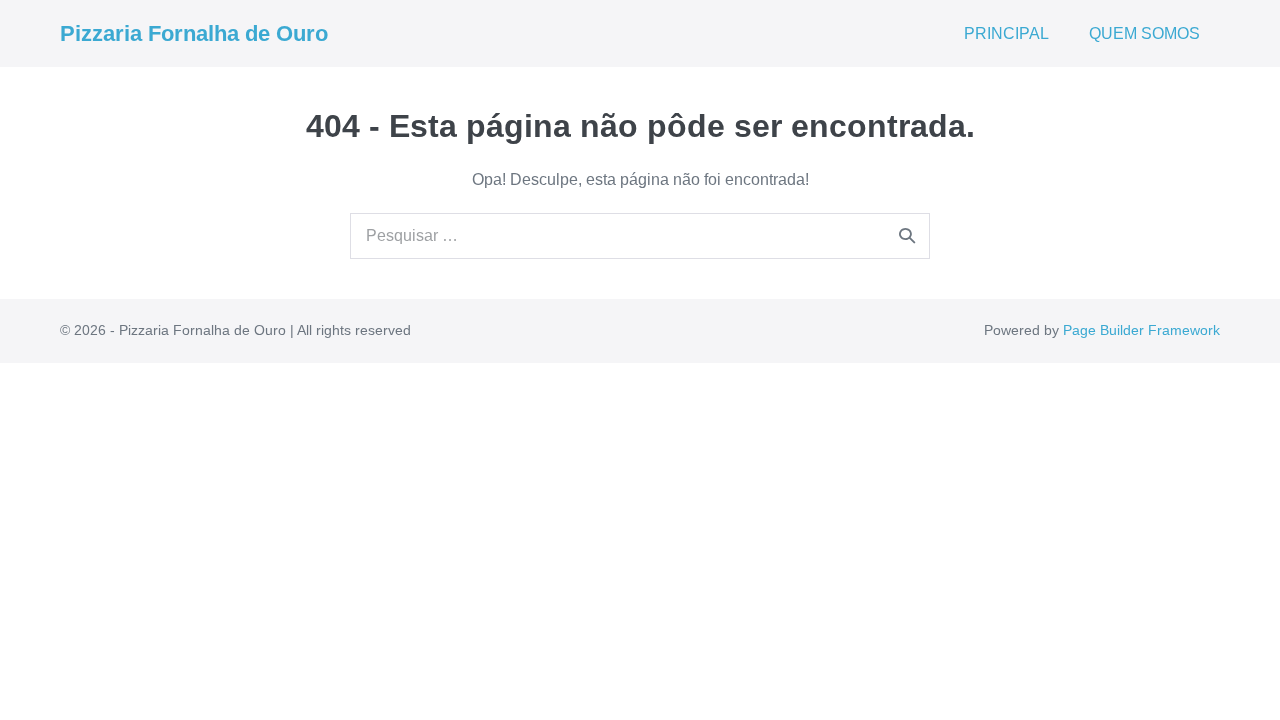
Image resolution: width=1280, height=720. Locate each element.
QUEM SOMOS (1144, 33)
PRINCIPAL (1006, 33)
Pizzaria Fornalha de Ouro (194, 33)
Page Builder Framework (1141, 330)
